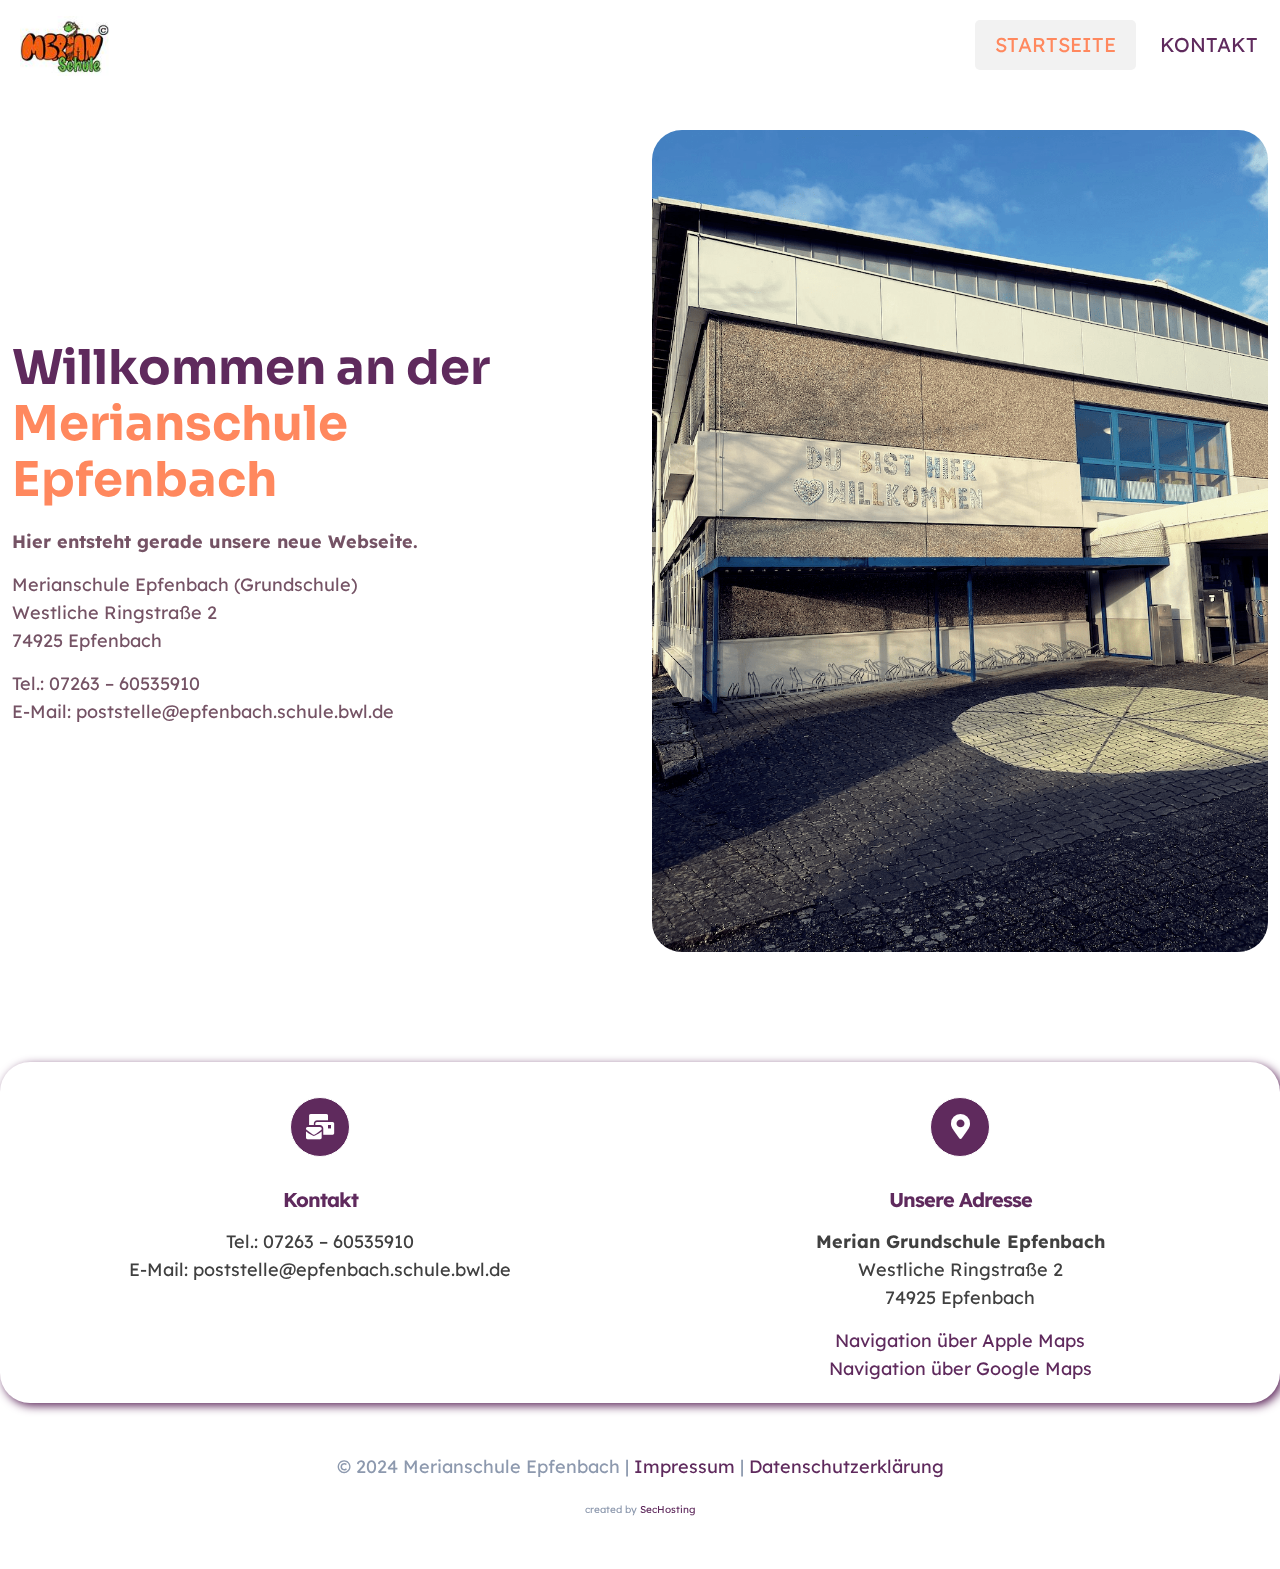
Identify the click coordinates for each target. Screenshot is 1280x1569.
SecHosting (667, 1509)
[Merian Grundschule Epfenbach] (64, 45)
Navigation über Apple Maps (960, 1340)
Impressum (684, 1466)
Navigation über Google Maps (960, 1368)
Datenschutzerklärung (846, 1466)
